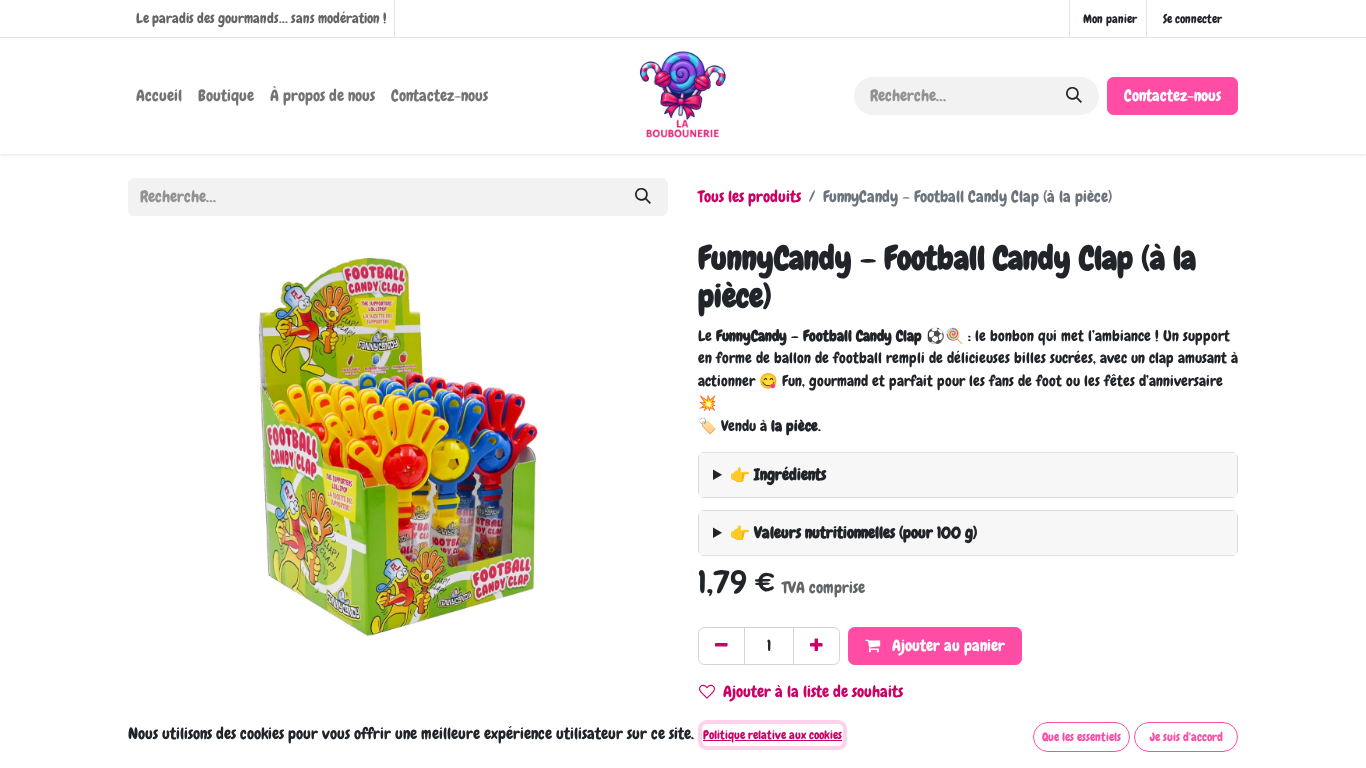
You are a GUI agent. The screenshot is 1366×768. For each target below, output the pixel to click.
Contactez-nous (1172, 95)
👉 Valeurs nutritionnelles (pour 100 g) (853, 532)
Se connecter (1192, 19)
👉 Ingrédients (778, 474)
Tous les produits (749, 196)
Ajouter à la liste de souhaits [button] (813, 691)
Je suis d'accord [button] (1186, 737)
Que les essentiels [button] (1081, 737)
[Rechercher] (1074, 96)
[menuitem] (159, 96)
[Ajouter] (816, 646)
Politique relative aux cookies (772, 735)
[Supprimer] (721, 646)
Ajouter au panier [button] (946, 645)
